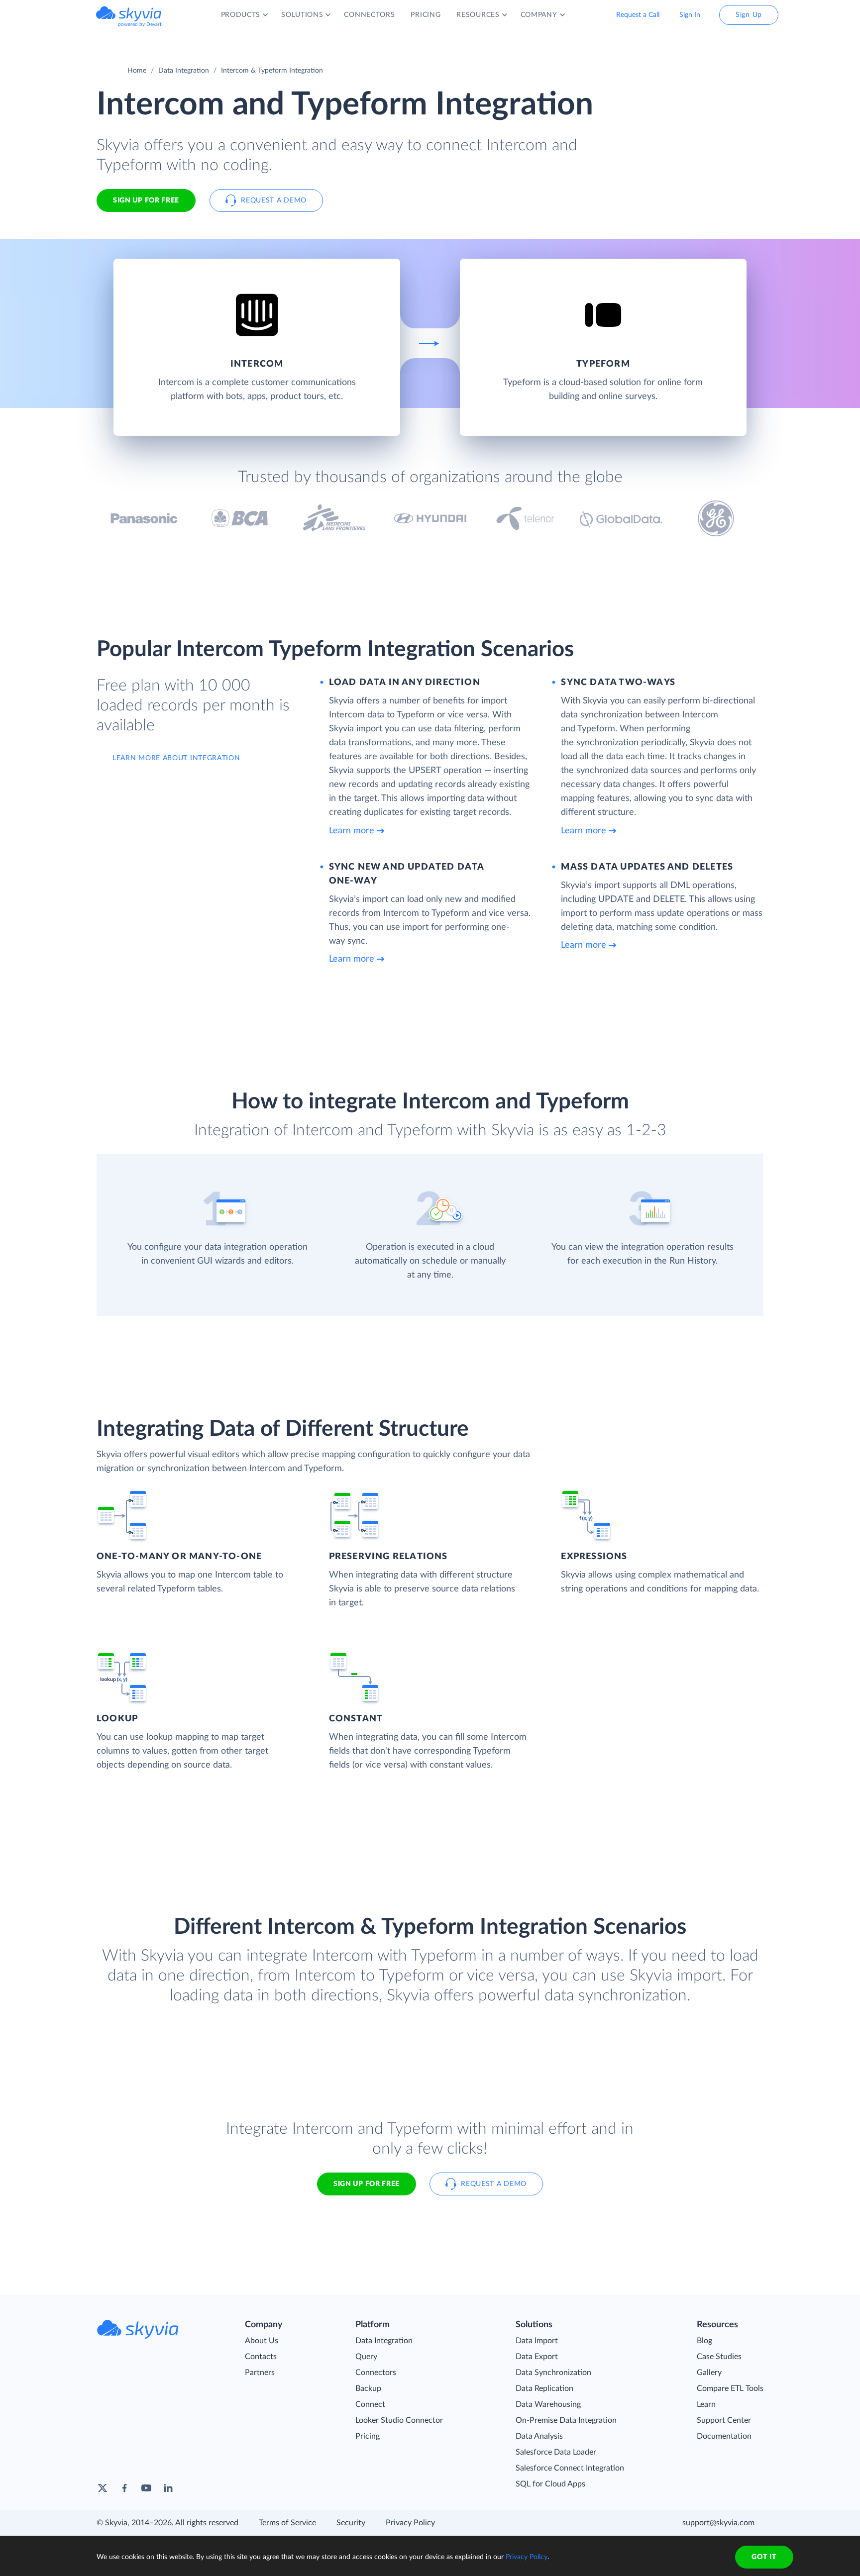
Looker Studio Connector (399, 2420)
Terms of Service (287, 2523)
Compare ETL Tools (730, 2388)
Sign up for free (367, 2184)
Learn (706, 2404)
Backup (368, 2388)
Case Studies (719, 2357)
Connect (370, 2404)
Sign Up (749, 15)
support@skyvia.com (718, 2523)
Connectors (376, 2373)
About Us (262, 2341)
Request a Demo (274, 200)
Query (366, 2357)
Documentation (724, 2436)
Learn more (352, 831)
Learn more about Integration (176, 758)
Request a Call (638, 15)
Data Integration (184, 71)
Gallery (709, 2373)
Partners (260, 2373)
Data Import (537, 2341)
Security (351, 2523)
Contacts (261, 2357)
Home (137, 71)
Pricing (368, 2436)
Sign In (690, 15)
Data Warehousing (548, 2404)
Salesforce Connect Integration (570, 2468)
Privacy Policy (410, 2523)
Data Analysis (539, 2436)
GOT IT (764, 2557)
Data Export (537, 2357)
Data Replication (544, 2388)
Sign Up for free (146, 200)
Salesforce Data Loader (556, 2452)
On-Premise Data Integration (566, 2420)
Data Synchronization (553, 2373)
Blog (704, 2341)
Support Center (724, 2420)
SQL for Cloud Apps (550, 2484)
